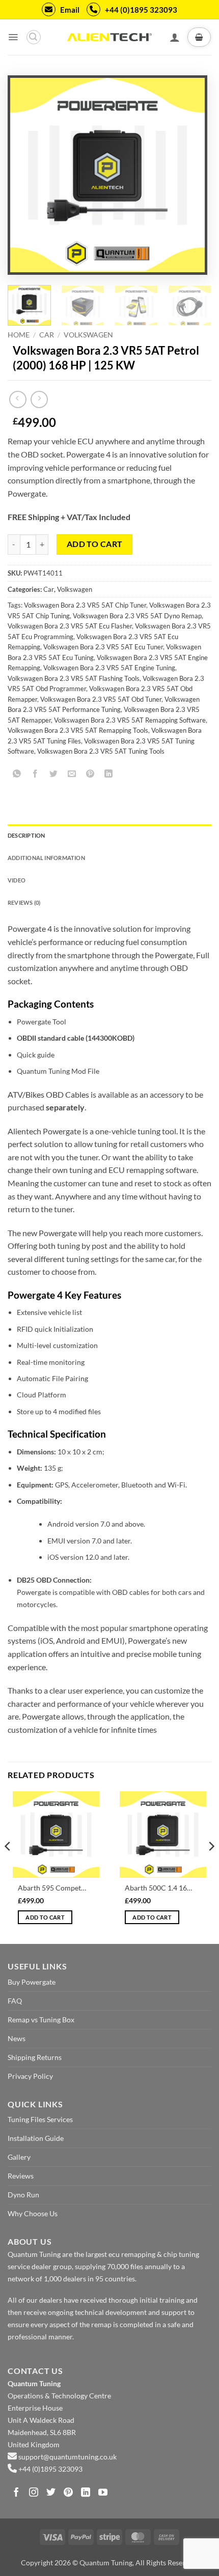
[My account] (175, 37)
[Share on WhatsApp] (17, 774)
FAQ (15, 2001)
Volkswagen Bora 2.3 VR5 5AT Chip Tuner (85, 605)
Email (70, 10)
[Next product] (18, 399)
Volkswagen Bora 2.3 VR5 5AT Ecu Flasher (70, 626)
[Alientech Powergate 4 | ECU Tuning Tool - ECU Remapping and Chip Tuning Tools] (109, 37)
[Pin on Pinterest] (90, 774)
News (17, 2038)
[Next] (188, 175)
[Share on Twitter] (54, 774)
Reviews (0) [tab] (24, 903)
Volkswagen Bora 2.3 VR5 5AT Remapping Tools (78, 730)
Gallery (19, 2157)
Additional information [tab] (46, 858)
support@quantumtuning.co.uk (67, 2457)
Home (19, 335)
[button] (13, 37)
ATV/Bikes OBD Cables (48, 1094)
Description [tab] (26, 835)
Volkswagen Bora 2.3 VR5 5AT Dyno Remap (137, 616)
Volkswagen (88, 335)
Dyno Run (23, 2195)
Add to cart (95, 544)
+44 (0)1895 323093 (141, 10)
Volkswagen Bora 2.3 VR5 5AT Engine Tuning (109, 668)
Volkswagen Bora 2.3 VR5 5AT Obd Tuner (101, 699)
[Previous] (27, 175)
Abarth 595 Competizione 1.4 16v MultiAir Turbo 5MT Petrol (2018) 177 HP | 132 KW (52, 1888)
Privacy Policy (30, 2076)
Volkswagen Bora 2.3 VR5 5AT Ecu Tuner (103, 647)
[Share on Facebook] (35, 774)
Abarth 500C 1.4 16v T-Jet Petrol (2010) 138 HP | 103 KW (159, 1888)
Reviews (21, 2176)
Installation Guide (36, 2138)
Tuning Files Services (40, 2119)
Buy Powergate (32, 1982)
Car (47, 335)
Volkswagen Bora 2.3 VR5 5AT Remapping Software (130, 720)
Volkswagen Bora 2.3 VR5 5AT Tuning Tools (101, 751)
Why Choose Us (33, 2213)
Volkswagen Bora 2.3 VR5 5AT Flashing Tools (74, 678)
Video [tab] (17, 880)
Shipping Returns (35, 2057)
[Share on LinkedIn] (109, 774)
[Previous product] (39, 399)
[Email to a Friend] (72, 774)
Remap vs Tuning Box (41, 2020)
